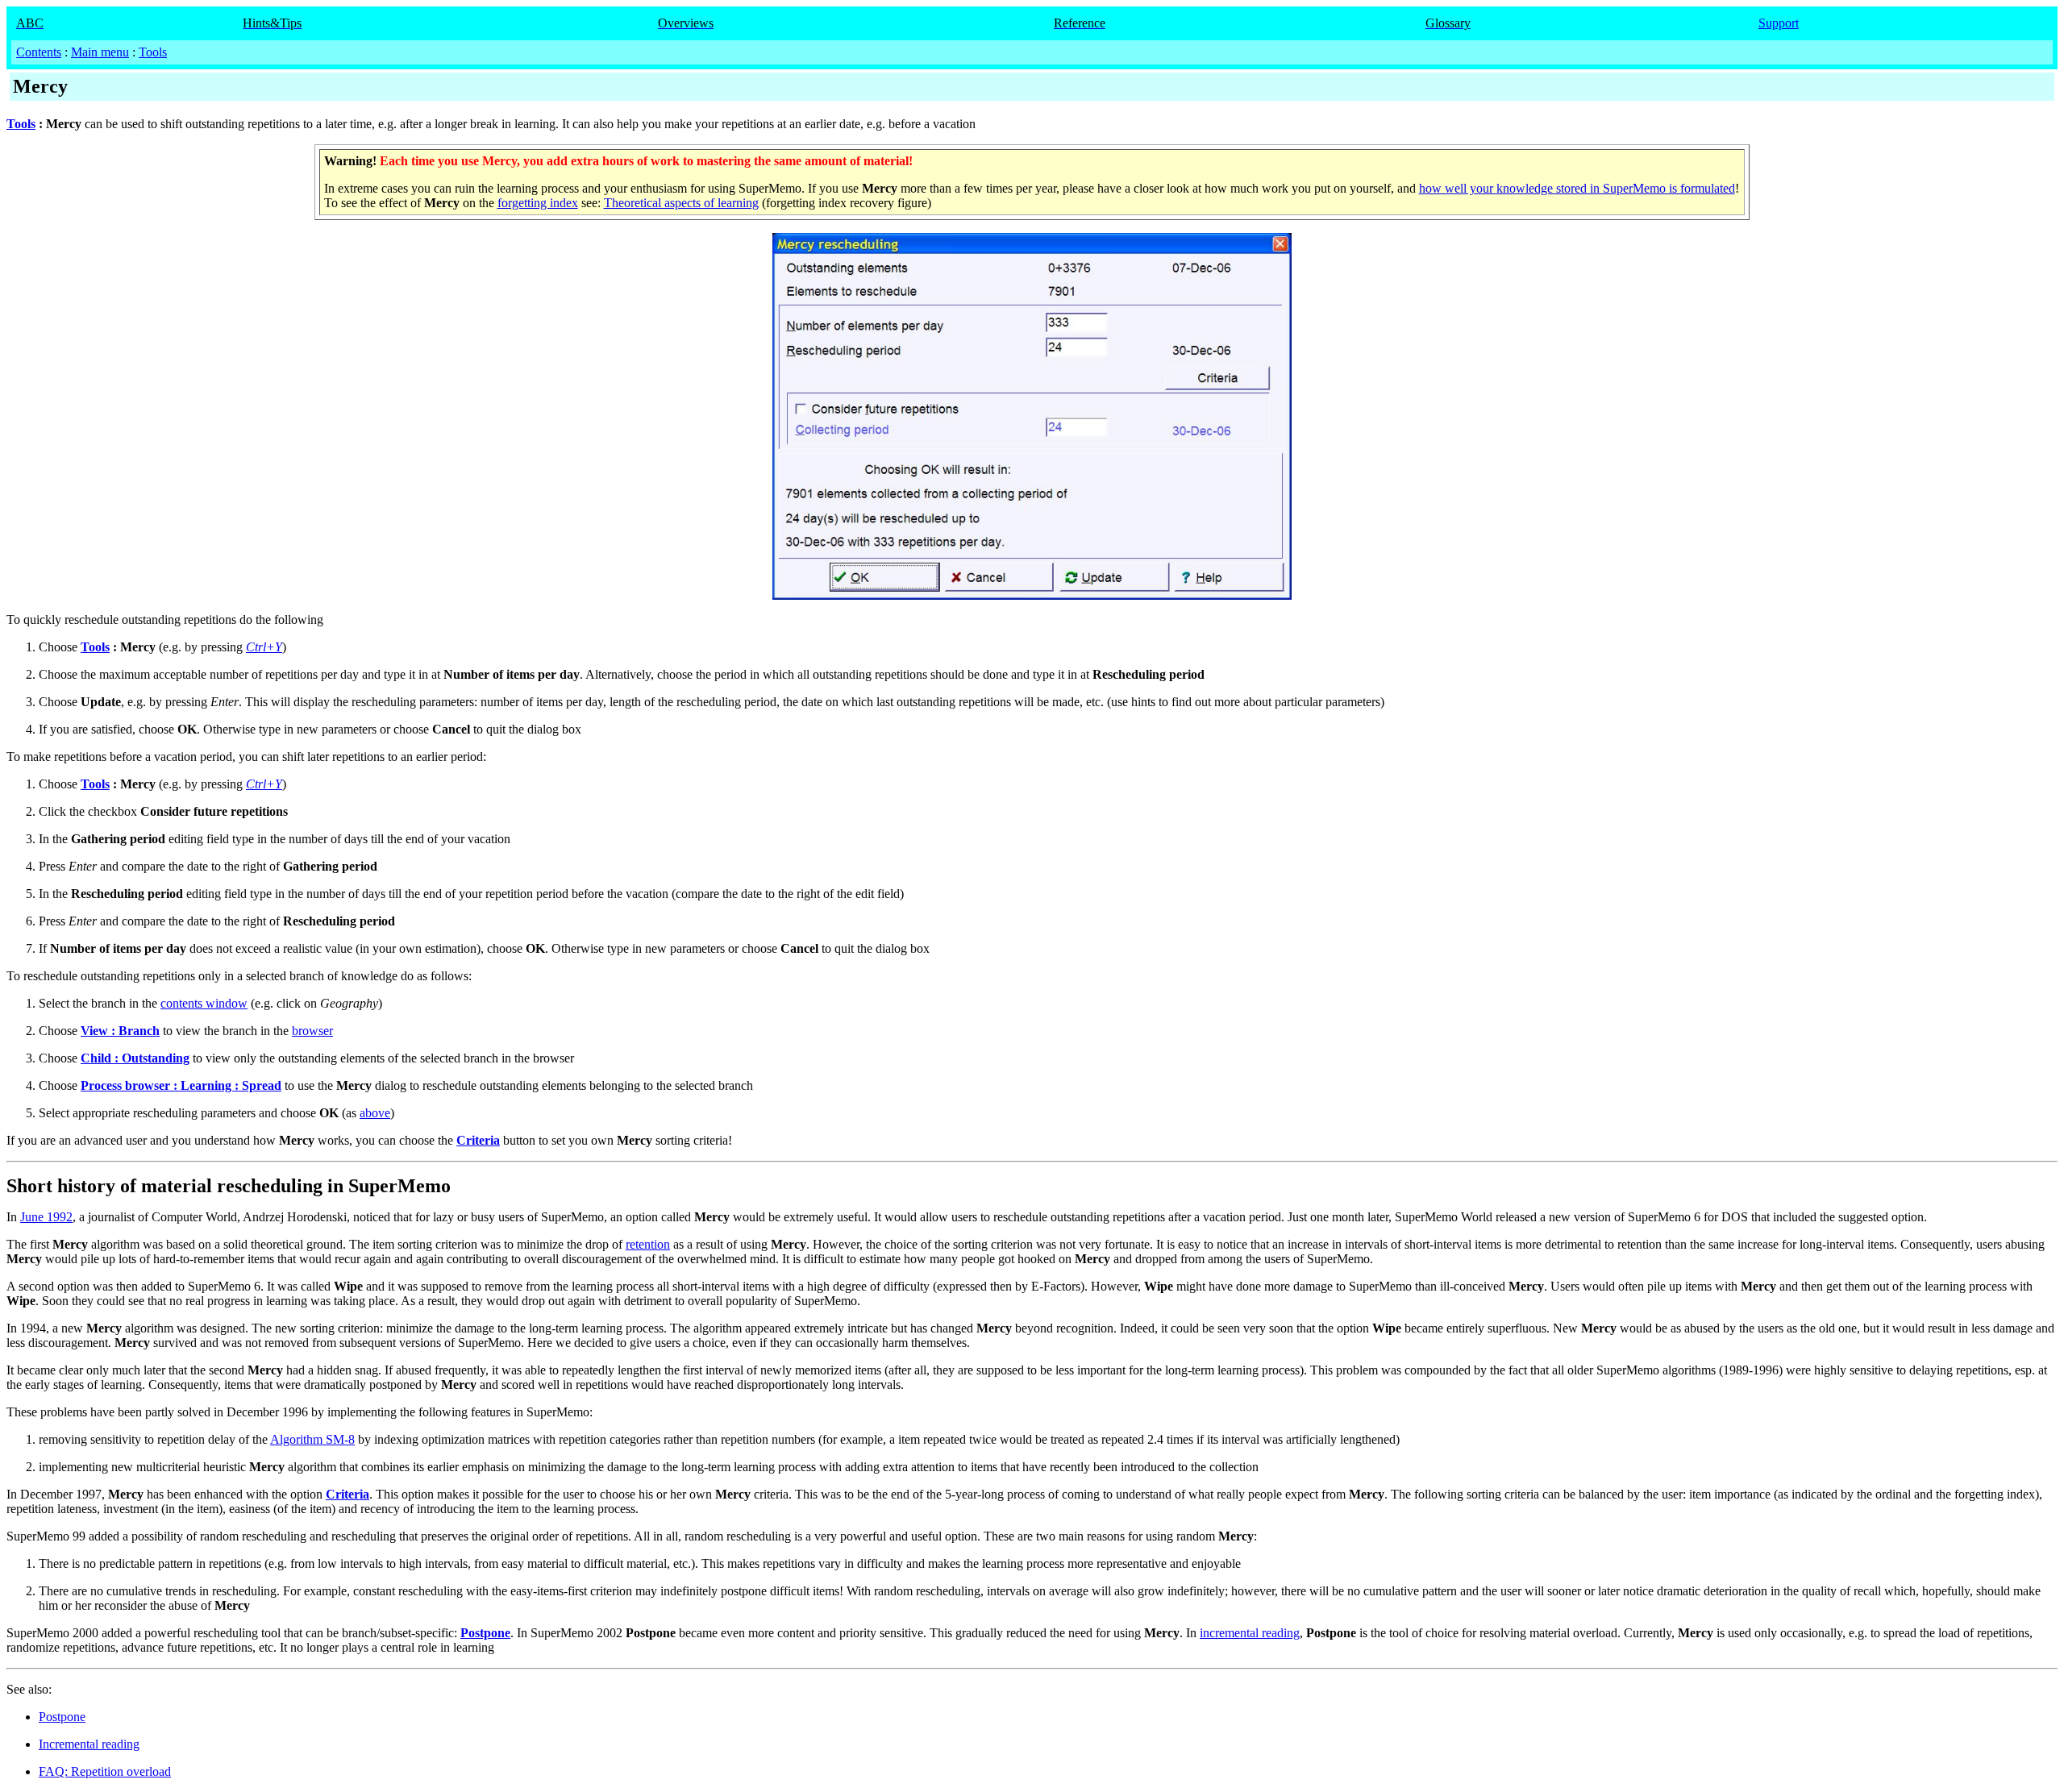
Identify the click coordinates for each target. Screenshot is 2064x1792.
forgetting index (538, 203)
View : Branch (120, 1031)
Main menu (100, 52)
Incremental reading (89, 1744)
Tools (153, 52)
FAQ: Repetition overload (105, 1771)
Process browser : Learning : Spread (181, 1085)
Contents (39, 52)
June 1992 (46, 1217)
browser (312, 1031)
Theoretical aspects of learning (681, 203)
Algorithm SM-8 (312, 1439)
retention (648, 1244)
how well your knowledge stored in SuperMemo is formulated (1577, 188)
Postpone (485, 1633)
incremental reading (1250, 1633)
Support (1779, 23)
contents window (204, 1003)
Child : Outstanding (135, 1058)
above (375, 1113)
